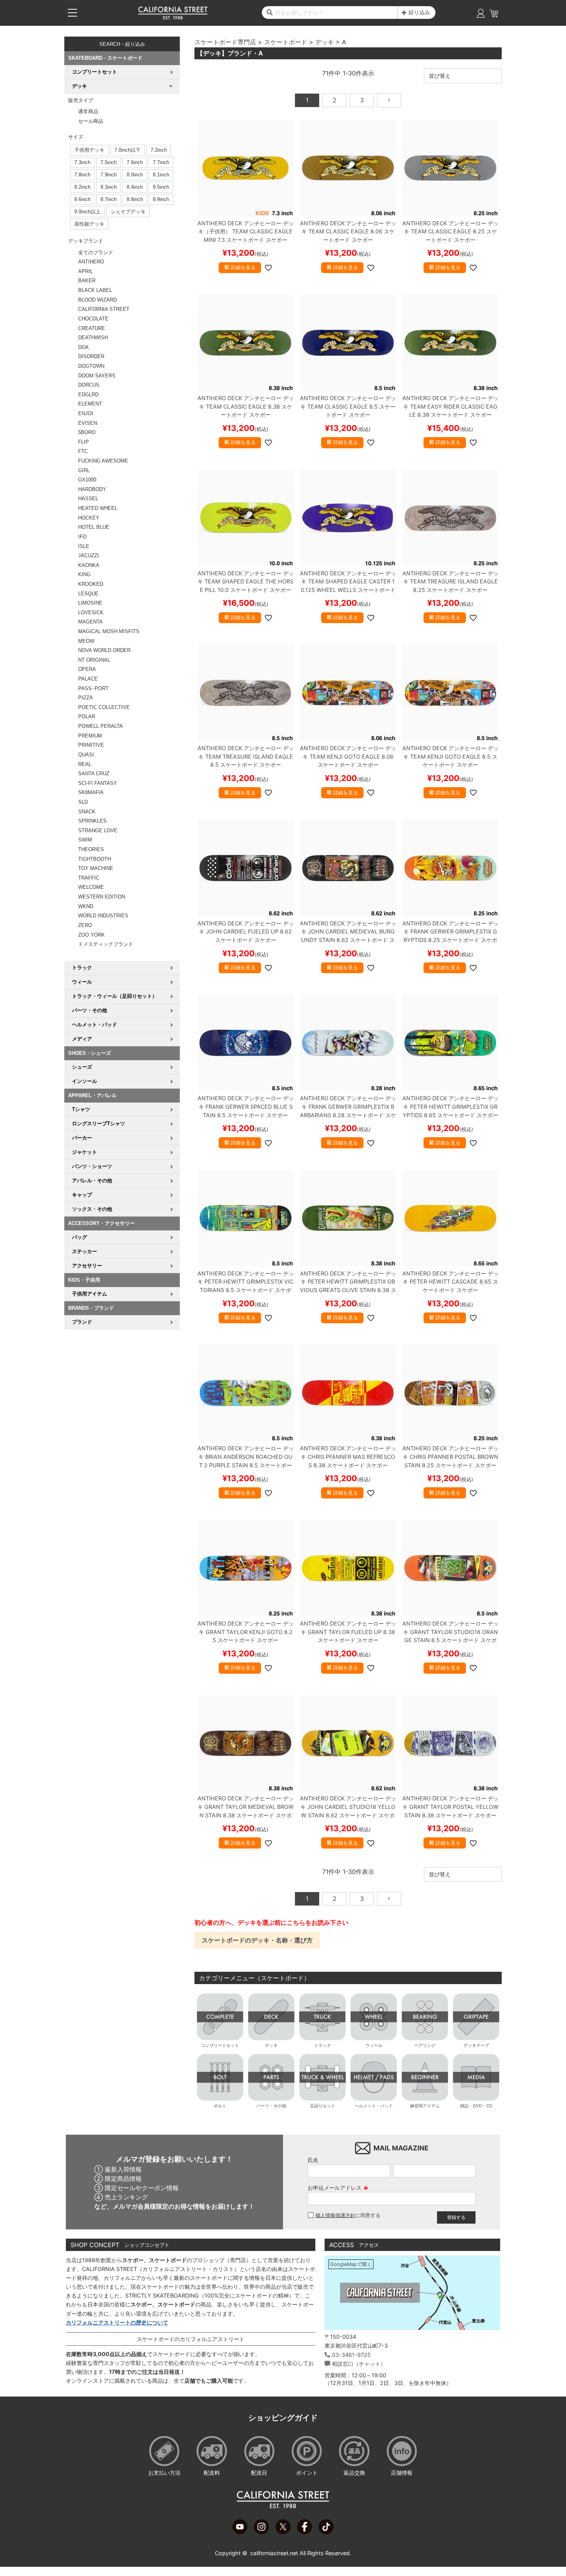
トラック (323, 2045)
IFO (82, 537)
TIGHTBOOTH (95, 859)
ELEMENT (90, 404)
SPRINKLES (92, 821)
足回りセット (323, 2106)
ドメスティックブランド (106, 944)
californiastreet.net (274, 2553)
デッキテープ (476, 2045)
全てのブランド (96, 252)
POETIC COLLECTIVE (104, 707)
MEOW (86, 641)
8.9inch (161, 199)
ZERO (85, 925)
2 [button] (335, 100)
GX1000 (87, 480)
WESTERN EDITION (102, 897)
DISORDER (91, 356)
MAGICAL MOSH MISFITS (109, 631)
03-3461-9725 (351, 2355)
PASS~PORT (93, 688)
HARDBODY (92, 489)
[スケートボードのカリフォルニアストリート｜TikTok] (326, 2532)
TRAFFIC (89, 878)
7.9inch (109, 175)
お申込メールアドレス (338, 2188)
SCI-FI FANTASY (98, 783)
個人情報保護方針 (335, 2215)
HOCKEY (89, 518)
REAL (85, 764)
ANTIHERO (91, 262)
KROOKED (91, 584)
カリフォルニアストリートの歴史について (117, 2322)
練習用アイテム (425, 2106)
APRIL (85, 271)
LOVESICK (91, 613)
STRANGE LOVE (98, 830)
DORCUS (89, 385)
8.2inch (82, 187)
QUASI (86, 755)
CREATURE (92, 328)
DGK (84, 347)
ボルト (220, 2106)
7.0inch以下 (127, 150)
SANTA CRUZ (94, 773)
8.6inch (82, 199)
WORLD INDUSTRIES (103, 916)
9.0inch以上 (87, 212)
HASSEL (88, 499)
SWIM (85, 840)
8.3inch (109, 187)
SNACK (87, 812)
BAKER (87, 281)
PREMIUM (90, 736)
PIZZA (85, 698)
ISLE (84, 546)
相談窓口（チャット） (359, 2364)
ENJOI (86, 413)
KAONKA (89, 565)
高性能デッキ (89, 224)
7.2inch (159, 150)
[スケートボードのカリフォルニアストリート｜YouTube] (240, 2532)
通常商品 (88, 111)
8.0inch (135, 175)
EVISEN (88, 423)
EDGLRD (88, 395)
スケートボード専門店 (225, 42)
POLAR (87, 716)
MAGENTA (90, 622)
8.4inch (135, 187)
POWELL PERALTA (100, 726)
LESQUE (88, 594)
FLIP (84, 442)
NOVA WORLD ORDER (104, 650)
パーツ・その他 (271, 2106)
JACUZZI (89, 556)
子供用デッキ (89, 150)
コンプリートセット (220, 2045)
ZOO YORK (91, 935)
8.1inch (161, 175)
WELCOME (91, 887)
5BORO (87, 432)
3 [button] (362, 100)
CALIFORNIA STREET (104, 309)
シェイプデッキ (128, 212)
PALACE (88, 679)
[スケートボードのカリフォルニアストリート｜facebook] (305, 2532)
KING (84, 574)
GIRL (84, 470)
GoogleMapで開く (351, 2264)
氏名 (313, 2160)
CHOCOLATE (93, 319)
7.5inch (109, 162)
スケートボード (286, 42)
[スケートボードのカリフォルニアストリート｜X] (283, 2532)
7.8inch (82, 175)
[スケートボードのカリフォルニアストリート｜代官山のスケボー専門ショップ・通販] (173, 18)
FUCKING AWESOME (103, 461)
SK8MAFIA (91, 792)
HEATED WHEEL (98, 508)
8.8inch (135, 199)
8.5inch (161, 187)
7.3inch (82, 162)
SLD (83, 802)
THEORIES (91, 849)
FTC (83, 451)
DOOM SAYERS (97, 376)
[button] (389, 100)
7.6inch (135, 162)
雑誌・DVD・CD (476, 2106)
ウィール (374, 2045)
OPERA (87, 669)
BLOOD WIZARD (97, 300)
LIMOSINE (90, 603)
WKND (86, 906)
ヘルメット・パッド (374, 2106)
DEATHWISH (93, 338)
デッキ (325, 42)
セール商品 (91, 121)
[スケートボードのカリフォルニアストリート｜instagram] (261, 2532)
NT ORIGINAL (94, 660)
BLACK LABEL (95, 290)
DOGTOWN (91, 366)
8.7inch (109, 199)
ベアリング (425, 2045)
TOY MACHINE (96, 868)
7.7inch (161, 162)
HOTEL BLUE (94, 527)
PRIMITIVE (91, 745)
